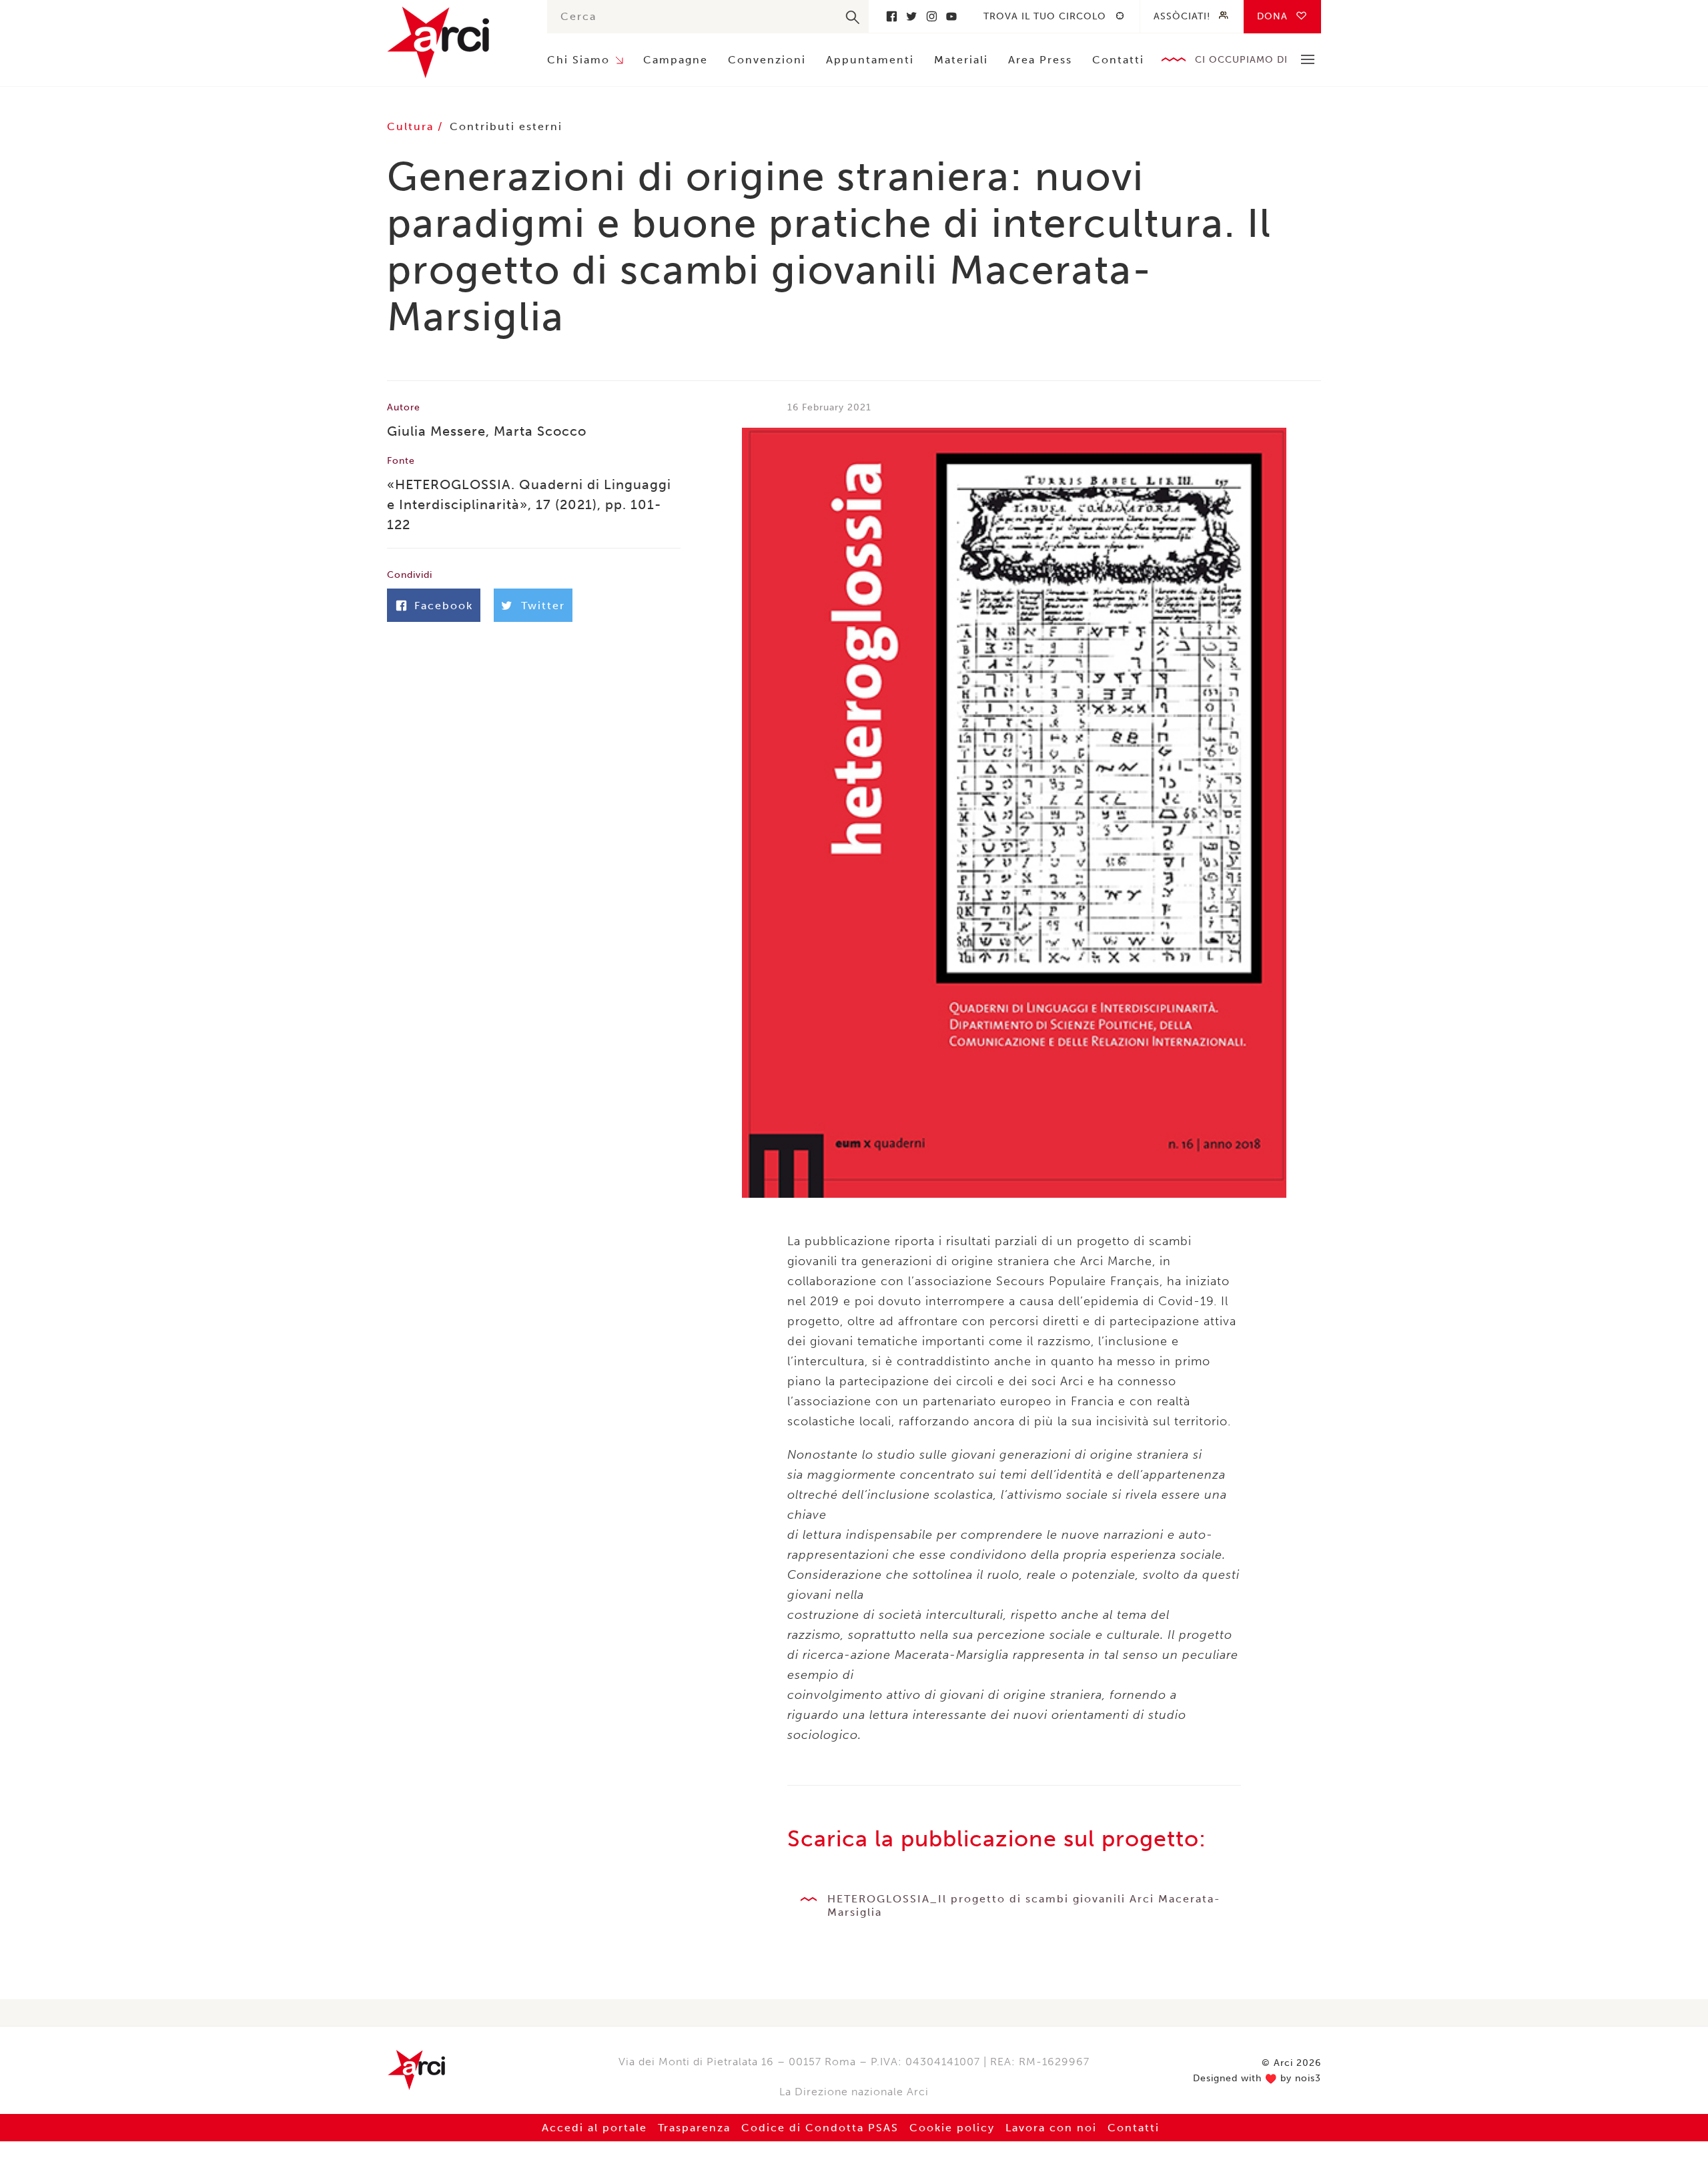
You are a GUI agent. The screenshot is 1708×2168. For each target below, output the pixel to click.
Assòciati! (1182, 16)
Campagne (676, 60)
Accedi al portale (594, 2128)
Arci (454, 42)
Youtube (951, 16)
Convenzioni (767, 60)
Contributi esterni (506, 126)
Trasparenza (694, 2128)
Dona (1272, 16)
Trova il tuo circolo (1045, 16)
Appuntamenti (870, 60)
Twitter (911, 16)
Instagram (931, 16)
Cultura (412, 126)
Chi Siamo (578, 60)
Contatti (1118, 60)
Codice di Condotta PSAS (820, 2128)
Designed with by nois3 (1257, 2079)
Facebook (891, 16)
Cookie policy (952, 2128)
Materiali (961, 60)
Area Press (1040, 60)
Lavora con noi (1051, 2128)
